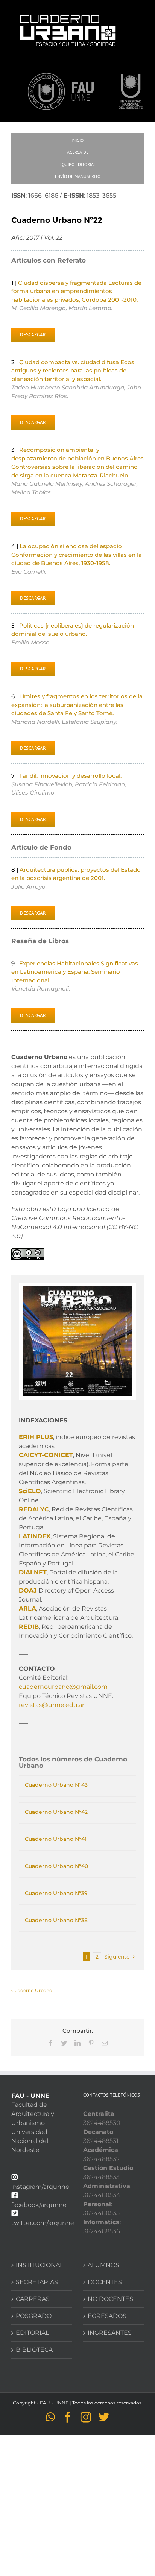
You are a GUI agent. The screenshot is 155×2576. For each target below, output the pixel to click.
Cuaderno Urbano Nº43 (56, 1785)
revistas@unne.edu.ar (52, 1705)
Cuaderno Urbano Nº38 (56, 1920)
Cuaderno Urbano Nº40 (56, 1866)
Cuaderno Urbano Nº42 (56, 1812)
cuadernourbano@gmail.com (63, 1687)
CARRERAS (33, 2299)
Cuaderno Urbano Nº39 (56, 1893)
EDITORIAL (32, 2333)
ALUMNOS (103, 2265)
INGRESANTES (110, 2333)
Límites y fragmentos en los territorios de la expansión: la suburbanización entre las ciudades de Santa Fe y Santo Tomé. (77, 705)
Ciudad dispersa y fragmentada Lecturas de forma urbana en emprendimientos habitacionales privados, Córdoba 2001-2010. (76, 291)
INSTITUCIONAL (40, 2265)
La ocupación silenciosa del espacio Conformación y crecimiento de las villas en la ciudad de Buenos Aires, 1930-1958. (77, 555)
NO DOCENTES (110, 2299)
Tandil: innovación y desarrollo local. (70, 776)
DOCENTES (105, 2282)
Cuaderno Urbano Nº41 (56, 1839)
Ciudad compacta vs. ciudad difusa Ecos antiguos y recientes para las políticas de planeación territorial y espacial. (73, 371)
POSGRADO (34, 2316)
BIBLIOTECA (34, 2350)
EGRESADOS (107, 2316)
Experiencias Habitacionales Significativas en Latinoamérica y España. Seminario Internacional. (75, 972)
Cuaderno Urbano (32, 1990)
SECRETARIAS (37, 2282)
